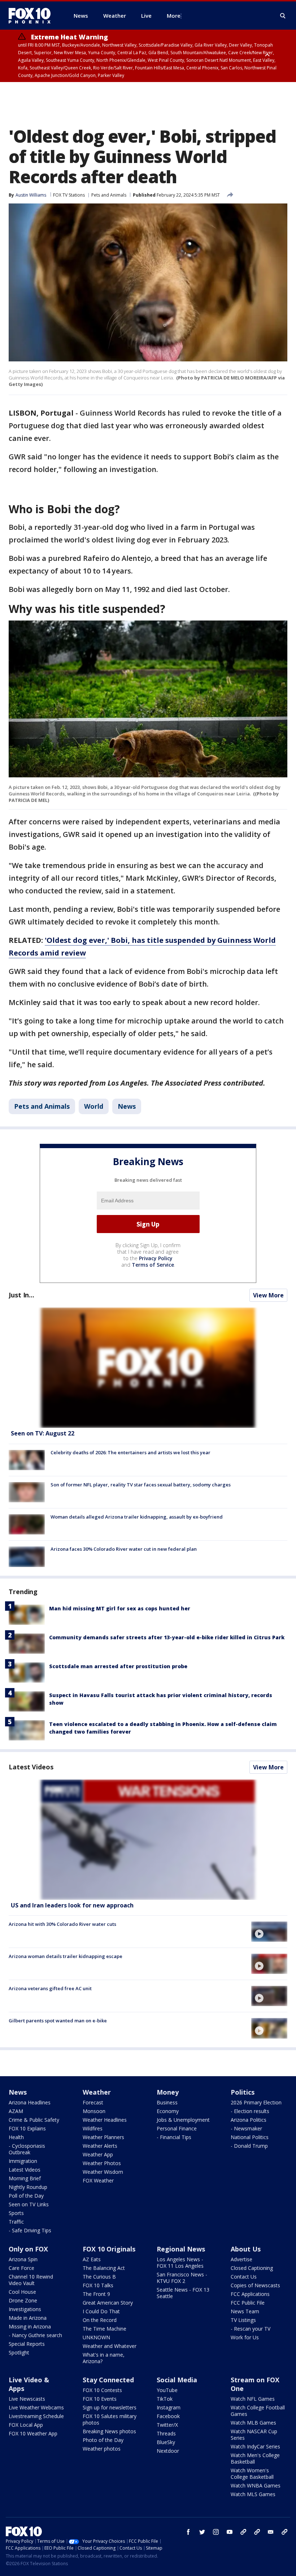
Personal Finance (177, 2128)
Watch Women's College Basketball (252, 2474)
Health (16, 2137)
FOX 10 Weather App (33, 2433)
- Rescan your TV (251, 2329)
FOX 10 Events (100, 2399)
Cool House (22, 2292)
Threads (166, 2433)
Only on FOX (28, 2249)
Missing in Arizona (30, 2326)
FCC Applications (250, 2294)
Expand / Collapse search (283, 16)
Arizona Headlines (30, 2102)
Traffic (16, 2222)
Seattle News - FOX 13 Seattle (183, 2293)
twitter (202, 2532)
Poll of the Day (26, 2196)
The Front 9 (96, 2294)
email (271, 2532)
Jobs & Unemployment (183, 2120)
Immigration (23, 2161)
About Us (246, 2249)
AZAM (16, 2111)
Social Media (177, 2380)
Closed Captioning (252, 2268)
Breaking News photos (109, 2431)
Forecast (93, 2102)
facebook (188, 2532)
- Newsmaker (246, 2128)
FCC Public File (248, 2303)
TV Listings (243, 2320)
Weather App (98, 2154)
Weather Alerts (100, 2146)
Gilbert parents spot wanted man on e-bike (58, 2021)
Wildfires (93, 2128)
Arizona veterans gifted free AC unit (50, 1988)
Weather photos (102, 2449)
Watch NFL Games (253, 2399)
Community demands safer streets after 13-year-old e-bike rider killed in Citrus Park (167, 1637)
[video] (148, 1840)
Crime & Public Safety (34, 2120)
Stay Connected (108, 2380)
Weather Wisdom (103, 2172)
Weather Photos (102, 2163)
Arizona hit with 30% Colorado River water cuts (62, 1924)
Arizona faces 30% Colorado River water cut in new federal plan (124, 1549)
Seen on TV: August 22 (43, 1433)
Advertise (241, 2259)
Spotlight (19, 2352)
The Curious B (99, 2277)
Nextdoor (168, 2451)
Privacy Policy (156, 1258)
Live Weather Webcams (36, 2407)
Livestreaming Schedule (36, 2416)
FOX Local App (26, 2425)
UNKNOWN (96, 2337)
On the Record (100, 2320)
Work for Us (245, 2337)
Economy (168, 2111)
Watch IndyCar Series (255, 2446)
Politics (243, 2092)
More (174, 16)
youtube (230, 2532)
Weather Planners (103, 2137)
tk (243, 2532)
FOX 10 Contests (102, 2390)
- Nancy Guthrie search (35, 2335)
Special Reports (27, 2344)
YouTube (167, 2390)
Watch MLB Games (253, 2423)
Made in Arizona (28, 2318)
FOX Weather (98, 2180)
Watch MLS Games (253, 2494)
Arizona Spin (23, 2259)
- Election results (250, 2111)
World (94, 1106)
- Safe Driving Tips (30, 2230)
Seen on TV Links (29, 2204)
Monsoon (94, 2111)
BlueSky (166, 2442)
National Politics (250, 2137)
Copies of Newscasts (255, 2285)
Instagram (169, 2407)
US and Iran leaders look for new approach (72, 1905)
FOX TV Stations (69, 195)
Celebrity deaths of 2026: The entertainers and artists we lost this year (130, 1452)
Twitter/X (167, 2425)
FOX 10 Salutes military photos (110, 2419)
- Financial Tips (174, 2137)
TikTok (165, 2399)
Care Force (21, 2268)
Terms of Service (153, 1265)
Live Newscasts (27, 2399)
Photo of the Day (103, 2440)
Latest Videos (31, 1767)
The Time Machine (105, 2329)
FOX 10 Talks (98, 2285)
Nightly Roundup (28, 2187)
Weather (97, 2092)
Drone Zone (23, 2300)
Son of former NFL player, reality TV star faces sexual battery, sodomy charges (141, 1485)
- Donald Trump (249, 2146)
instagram (216, 2532)
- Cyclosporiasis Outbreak (27, 2149)
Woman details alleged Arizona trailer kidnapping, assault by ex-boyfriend (137, 1517)
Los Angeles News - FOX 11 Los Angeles (180, 2262)
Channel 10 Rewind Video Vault (31, 2280)
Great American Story (108, 2303)
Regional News (181, 2249)
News (127, 1106)
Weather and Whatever (110, 2346)
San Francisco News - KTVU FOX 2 (182, 2278)
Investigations (25, 2309)
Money (168, 2092)
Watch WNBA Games (256, 2485)
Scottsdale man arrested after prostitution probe (118, 1666)
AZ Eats (92, 2259)
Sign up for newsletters (110, 2407)
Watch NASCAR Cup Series (254, 2435)
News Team (245, 2311)
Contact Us (244, 2277)
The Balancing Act (104, 2268)
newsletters (284, 2532)
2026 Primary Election (256, 2102)
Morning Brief (25, 2178)
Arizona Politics (249, 2120)
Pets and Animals (109, 195)
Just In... (21, 1295)
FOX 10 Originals (109, 2249)
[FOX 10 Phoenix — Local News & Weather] (32, 16)
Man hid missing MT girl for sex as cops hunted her (120, 1608)
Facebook (168, 2416)
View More (268, 1295)
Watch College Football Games (258, 2411)
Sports (16, 2213)
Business (167, 2102)
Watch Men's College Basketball (255, 2458)
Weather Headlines (105, 2120)
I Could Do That (101, 2311)
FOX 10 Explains (27, 2128)
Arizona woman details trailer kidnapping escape (66, 1956)
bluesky (257, 2532)
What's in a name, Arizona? (104, 2358)
